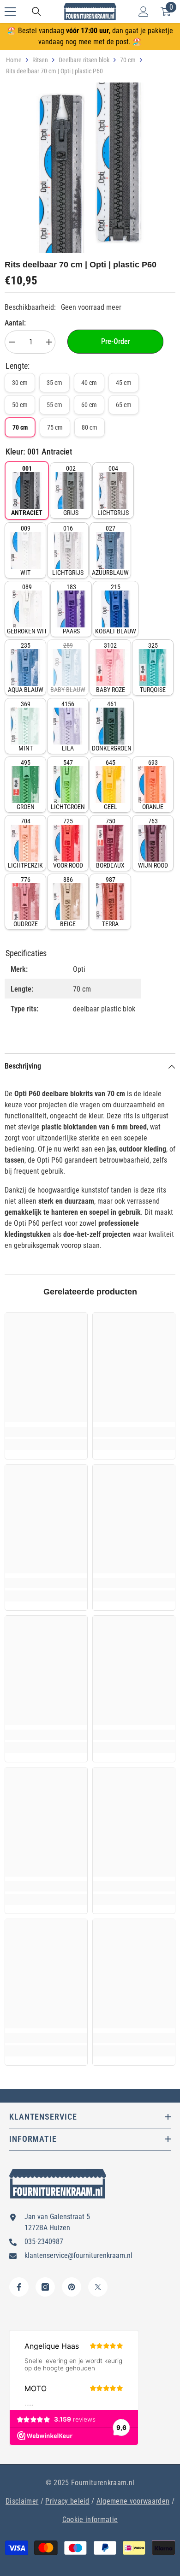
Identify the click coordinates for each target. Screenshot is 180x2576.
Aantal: (15, 323)
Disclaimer (22, 2501)
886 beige (68, 902)
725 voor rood (68, 843)
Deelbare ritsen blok (84, 60)
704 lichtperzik (25, 843)
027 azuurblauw (110, 550)
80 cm (90, 427)
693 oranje (153, 785)
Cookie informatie (90, 2520)
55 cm (54, 405)
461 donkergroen (112, 726)
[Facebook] (19, 2287)
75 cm (55, 427)
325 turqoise (153, 668)
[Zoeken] (36, 12)
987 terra (110, 902)
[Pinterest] (72, 2287)
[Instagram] (45, 2287)
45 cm (124, 383)
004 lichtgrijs (113, 490)
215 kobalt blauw (116, 609)
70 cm (128, 60)
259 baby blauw (68, 668)
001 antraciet (27, 490)
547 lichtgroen (68, 785)
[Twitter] (98, 2287)
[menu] (10, 12)
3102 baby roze (111, 668)
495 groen (26, 785)
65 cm (124, 405)
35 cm (54, 383)
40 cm (89, 383)
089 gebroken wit (27, 609)
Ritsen (40, 60)
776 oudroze (26, 902)
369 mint (26, 726)
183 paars (71, 609)
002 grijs (71, 490)
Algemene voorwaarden (133, 2501)
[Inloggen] (144, 12)
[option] (90, 168)
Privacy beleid (67, 2501)
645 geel (111, 785)
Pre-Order (116, 341)
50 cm (20, 405)
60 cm (89, 405)
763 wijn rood (153, 843)
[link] (46, 1432)
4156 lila (68, 726)
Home (14, 60)
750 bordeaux (110, 843)
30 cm (20, 383)
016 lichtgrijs (68, 550)
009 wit (25, 550)
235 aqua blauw (26, 668)
